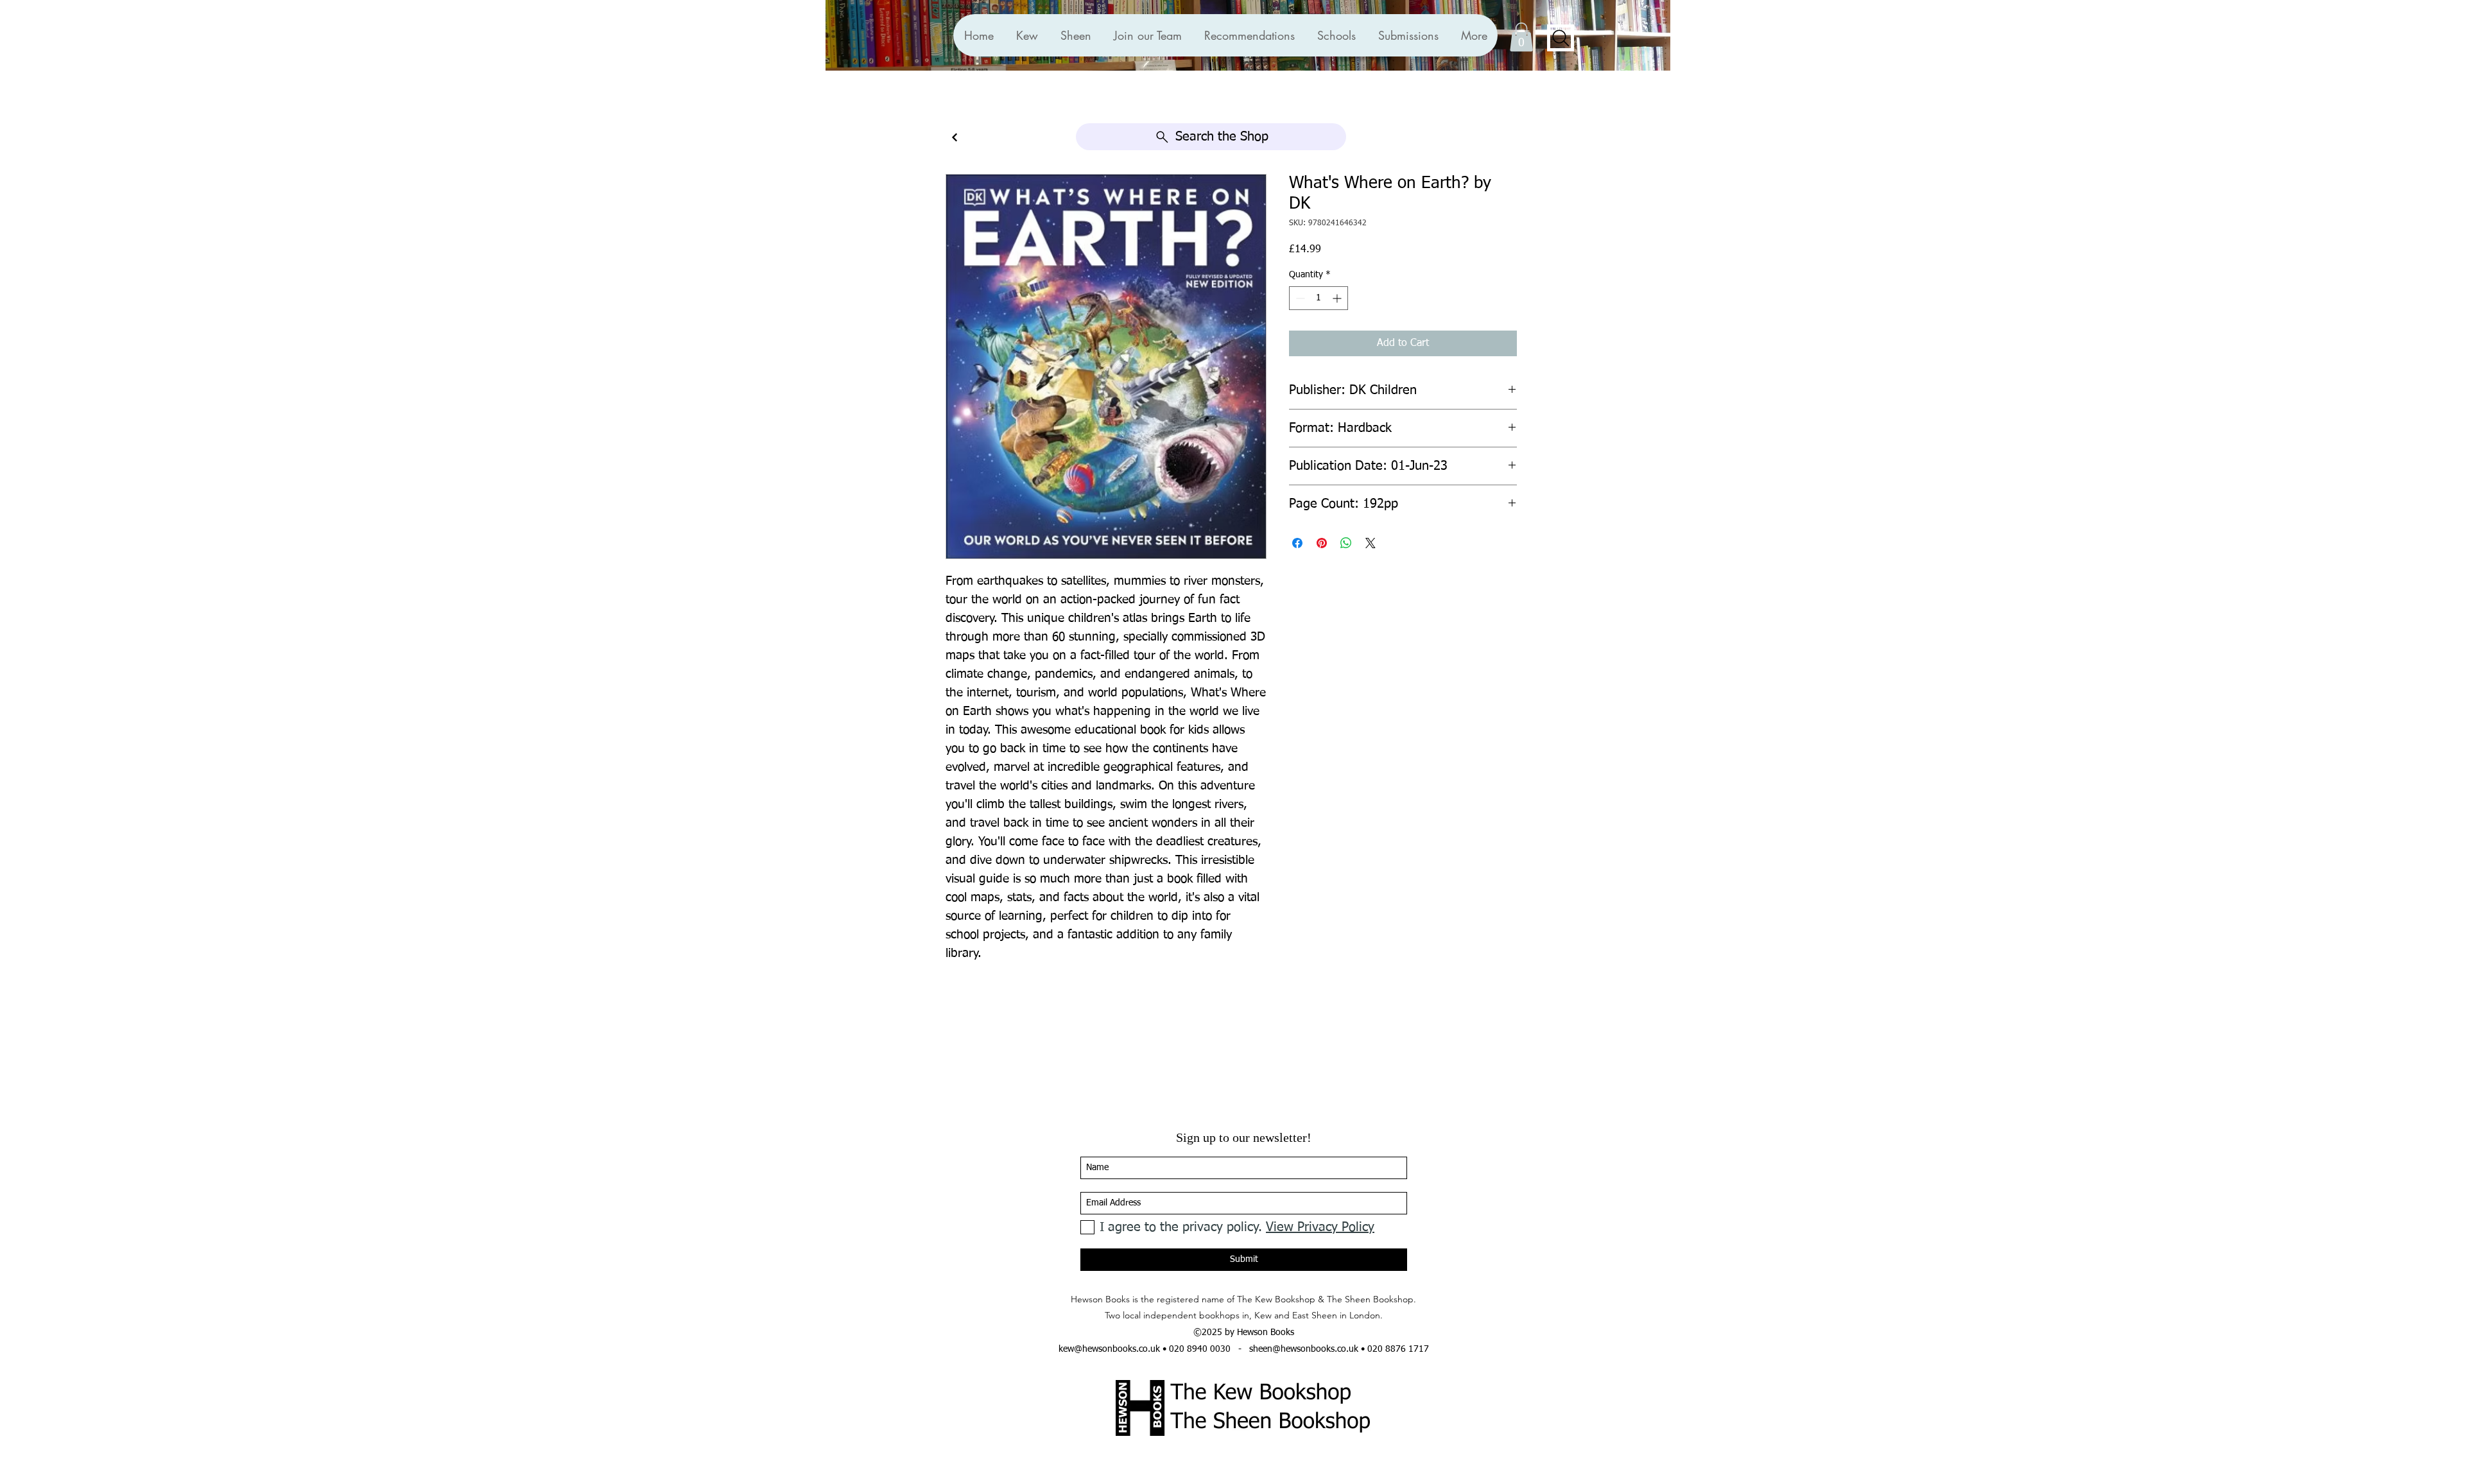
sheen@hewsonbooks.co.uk (1304, 1349)
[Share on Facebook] (1297, 543)
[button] (1249, 35)
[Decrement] (1299, 298)
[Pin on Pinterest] (1322, 543)
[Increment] (1338, 298)
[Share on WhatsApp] (1346, 543)
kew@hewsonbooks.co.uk (1109, 1349)
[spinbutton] (1319, 298)
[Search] (1561, 38)
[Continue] (955, 138)
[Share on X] (1371, 543)
